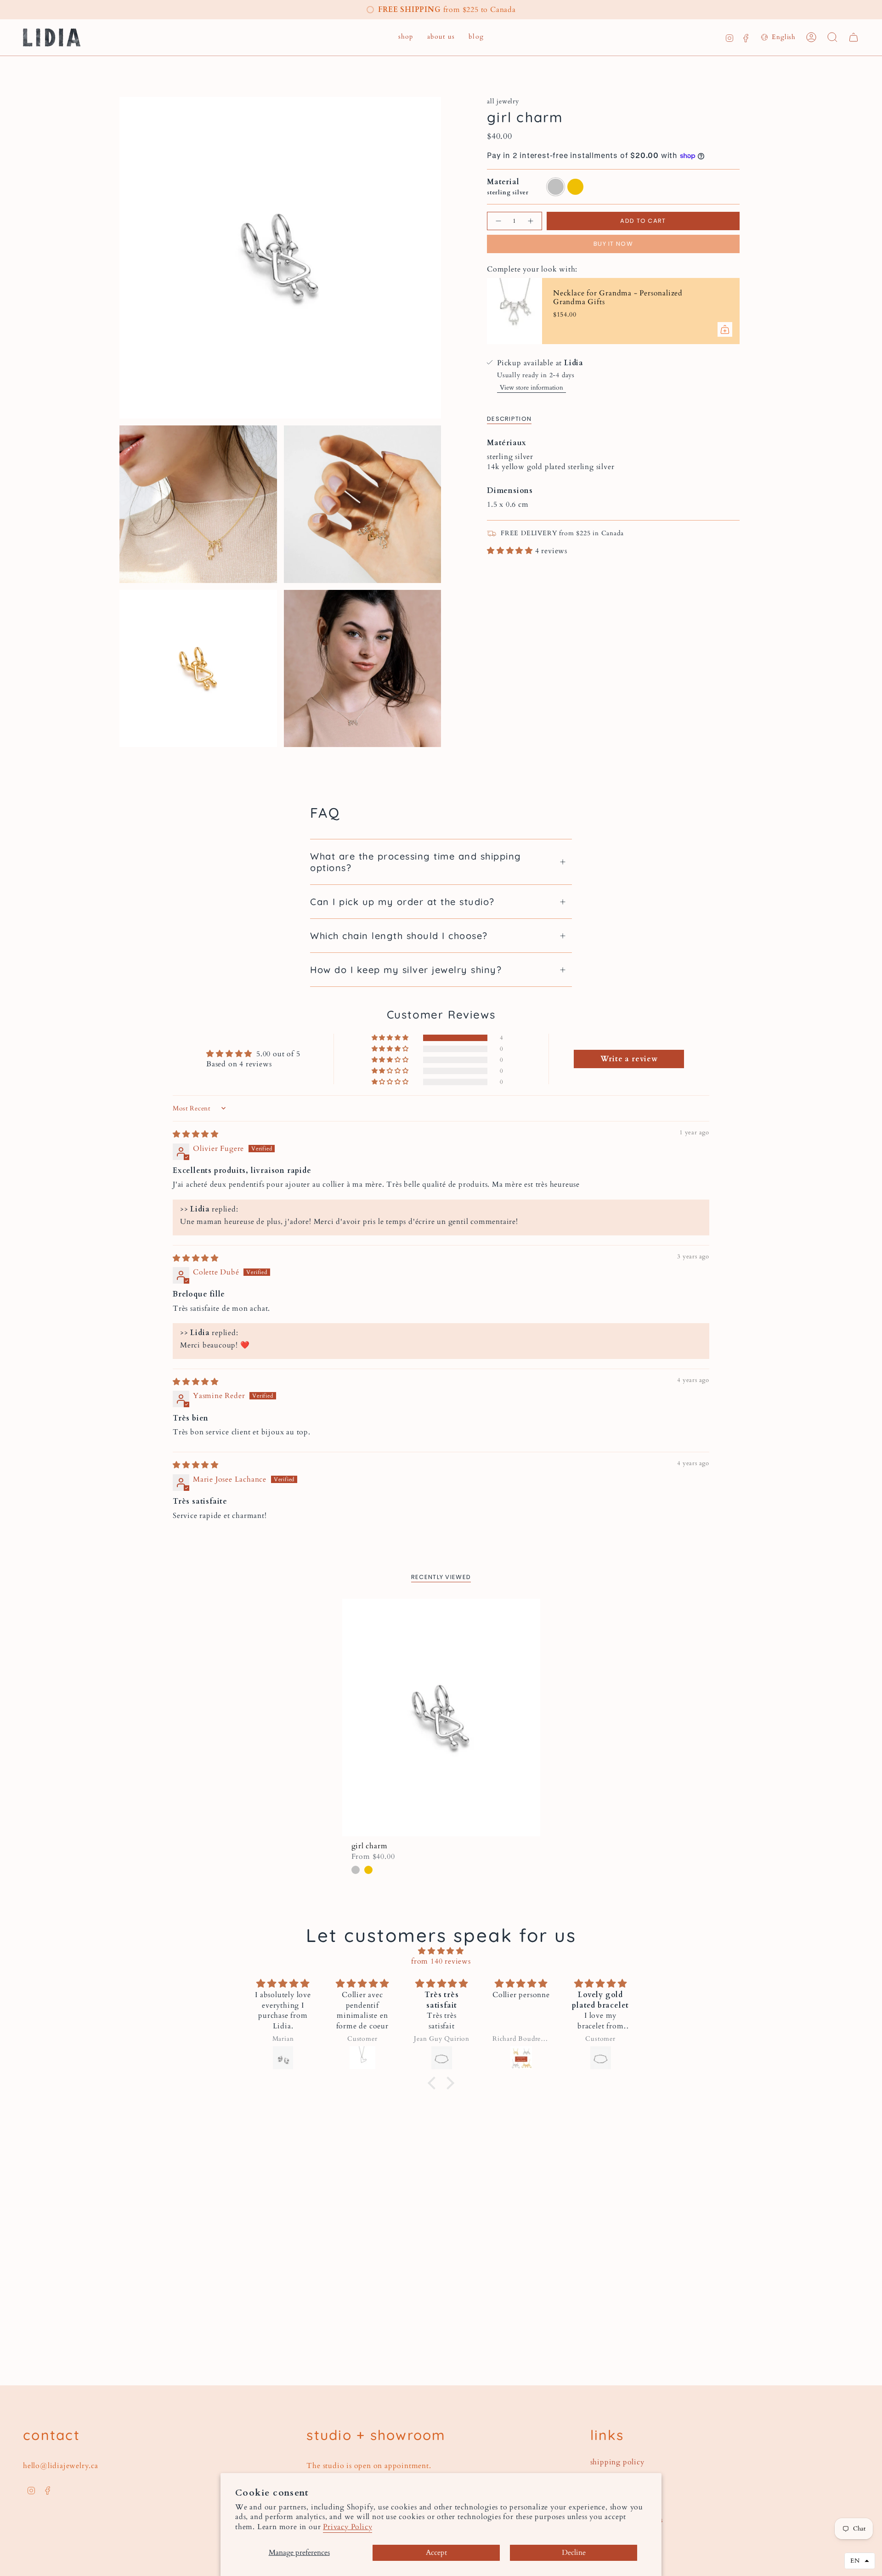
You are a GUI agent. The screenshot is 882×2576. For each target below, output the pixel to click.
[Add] (725, 329)
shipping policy (617, 2462)
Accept (436, 2553)
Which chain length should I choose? (399, 936)
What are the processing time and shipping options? (416, 862)
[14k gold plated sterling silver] (368, 1870)
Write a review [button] (629, 1059)
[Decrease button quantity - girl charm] (498, 221)
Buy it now (613, 244)
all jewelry (503, 101)
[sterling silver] (356, 1870)
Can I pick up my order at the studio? (402, 902)
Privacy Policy (348, 2527)
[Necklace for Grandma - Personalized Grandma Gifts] (514, 311)
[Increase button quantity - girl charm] (531, 221)
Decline (574, 2553)
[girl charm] (441, 1718)
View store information (531, 388)
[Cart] (854, 37)
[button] (406, 37)
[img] (196, 1134)
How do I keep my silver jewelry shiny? (406, 970)
